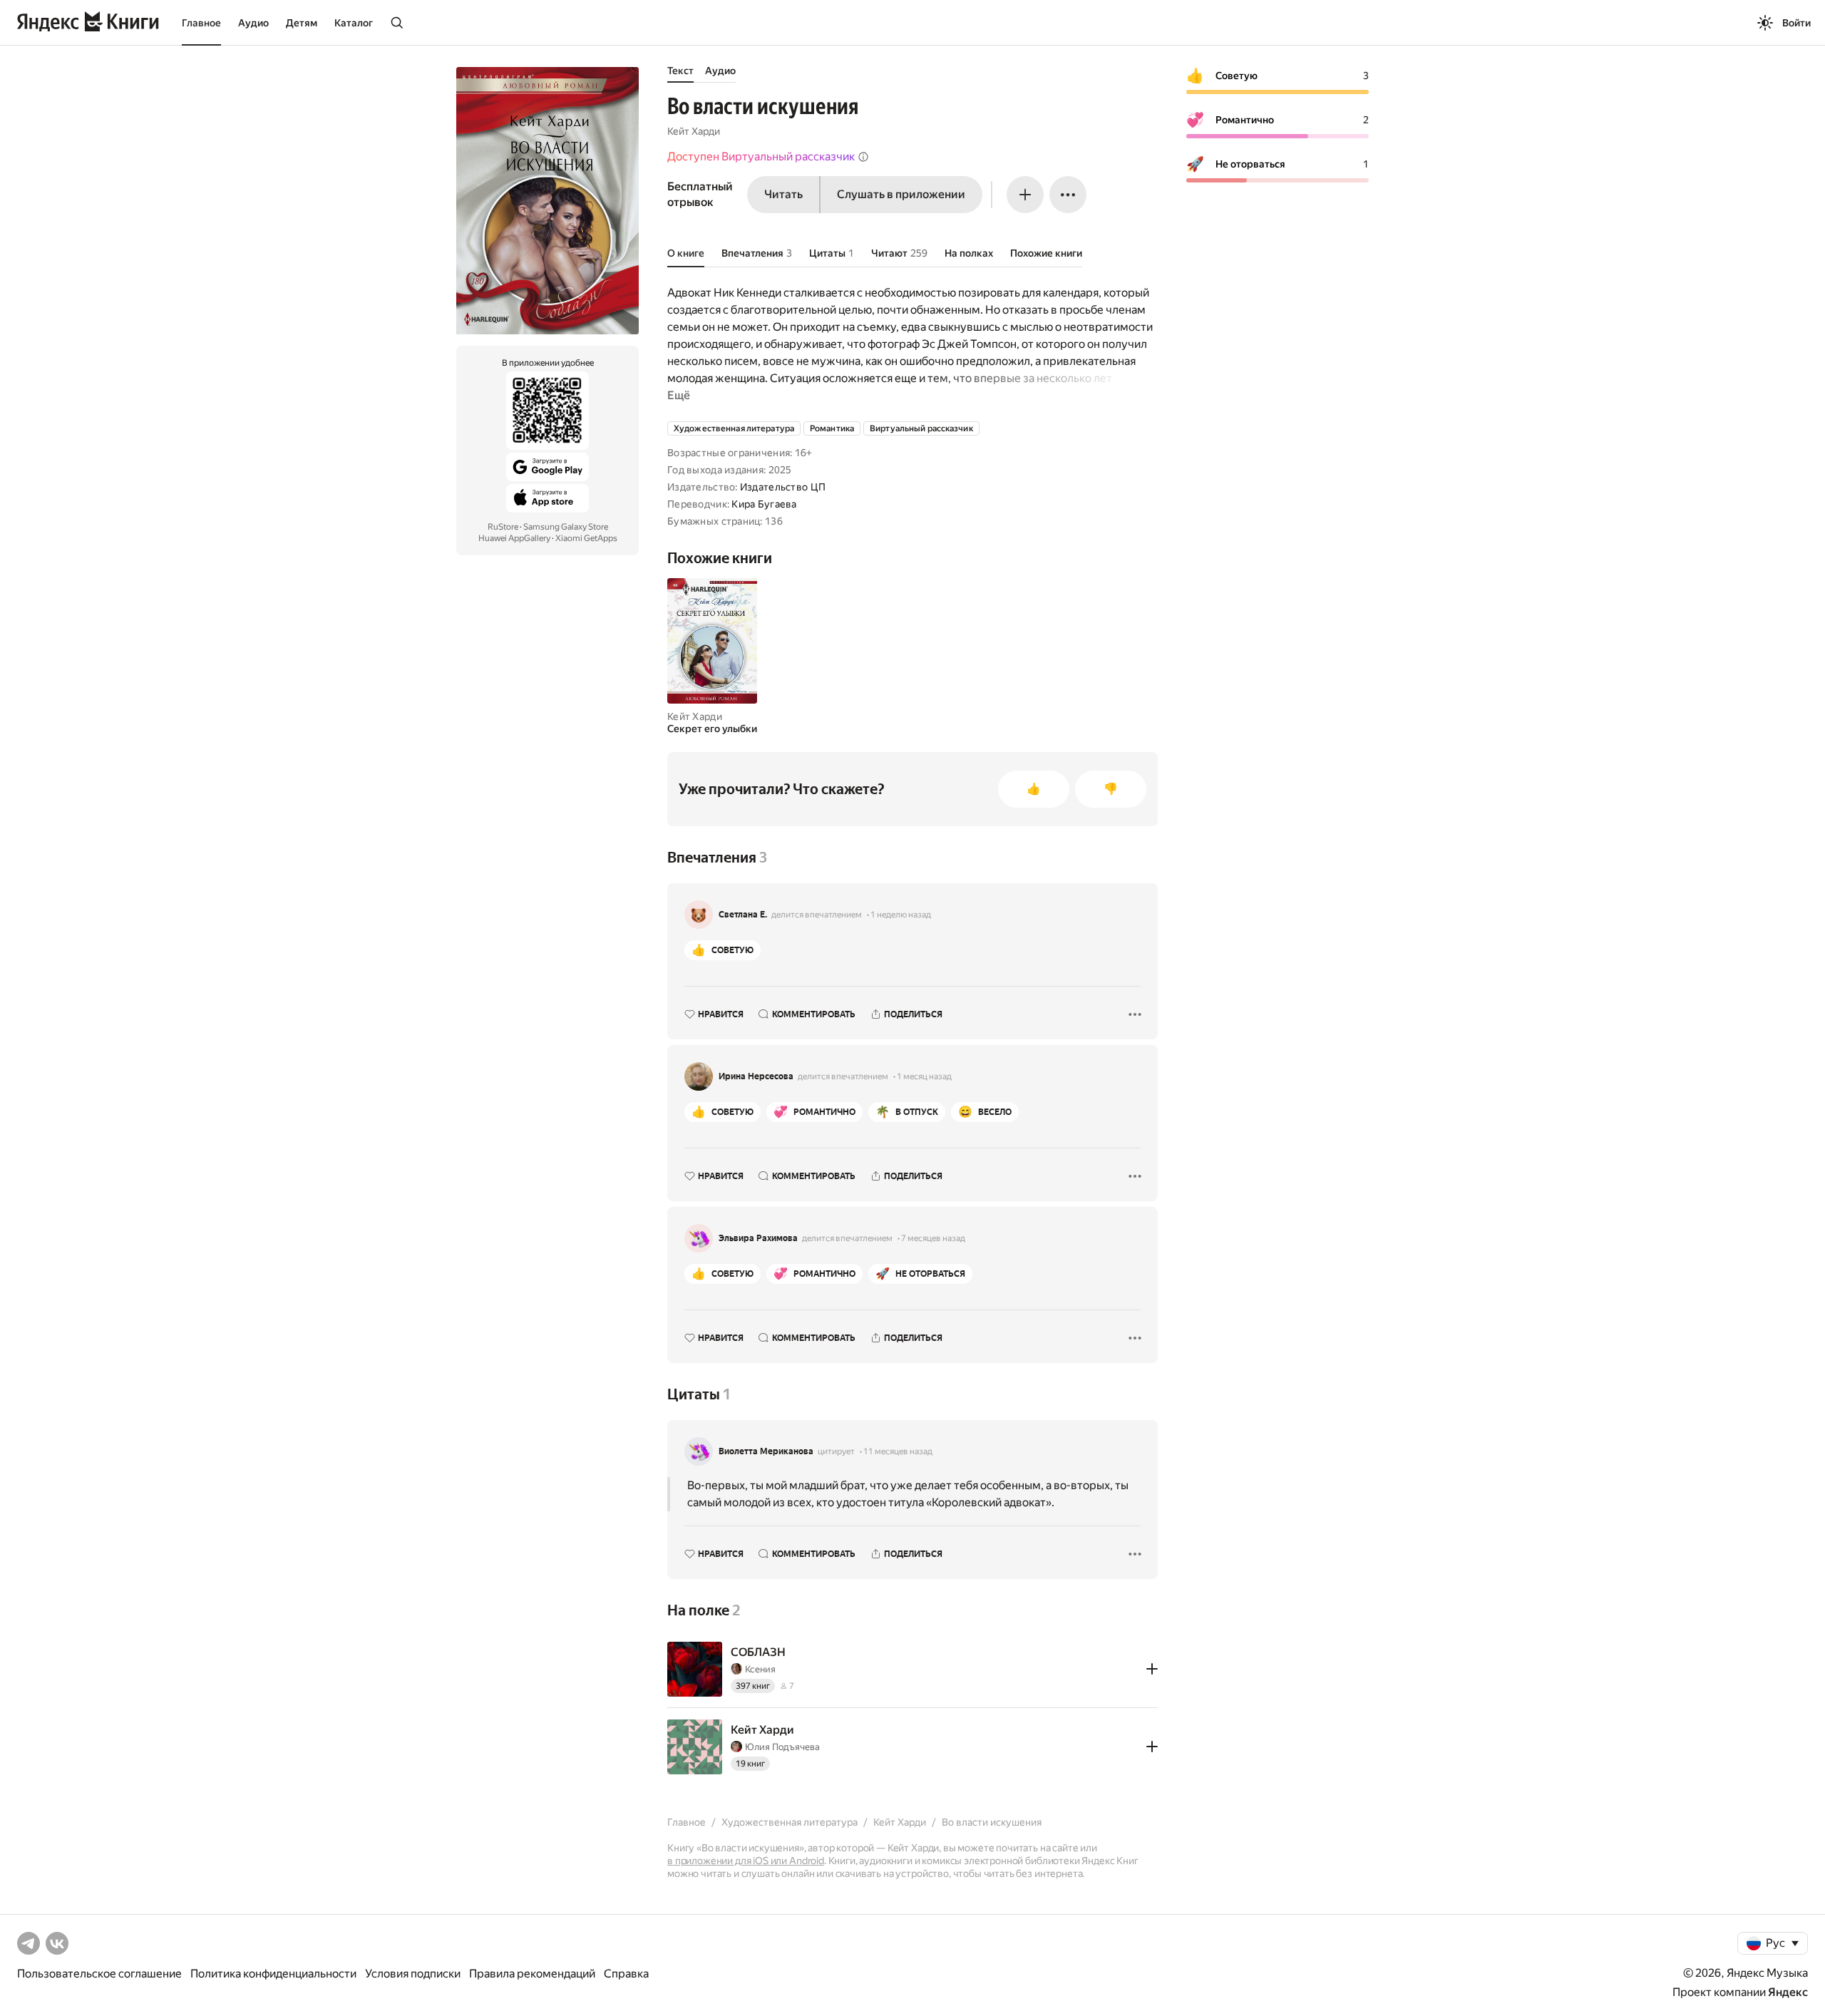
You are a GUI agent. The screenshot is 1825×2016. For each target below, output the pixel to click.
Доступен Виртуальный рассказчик (761, 156)
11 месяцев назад (898, 1451)
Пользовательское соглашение (99, 1974)
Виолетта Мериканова (766, 1451)
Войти (1796, 23)
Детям (302, 23)
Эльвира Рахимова (758, 1238)
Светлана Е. (743, 915)
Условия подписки (413, 1974)
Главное (201, 23)
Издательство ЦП (783, 487)
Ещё (679, 395)
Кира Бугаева (764, 504)
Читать (783, 194)
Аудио (253, 23)
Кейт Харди (694, 131)
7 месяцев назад (933, 1238)
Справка (626, 1974)
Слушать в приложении (901, 194)
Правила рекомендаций (532, 1974)
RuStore (503, 527)
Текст (680, 71)
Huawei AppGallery (514, 538)
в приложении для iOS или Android (746, 1861)
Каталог (354, 23)
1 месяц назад (924, 1076)
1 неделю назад (901, 915)
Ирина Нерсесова (756, 1076)
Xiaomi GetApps (586, 538)
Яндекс (1788, 1992)
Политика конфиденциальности (273, 1974)
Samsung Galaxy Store (566, 527)
